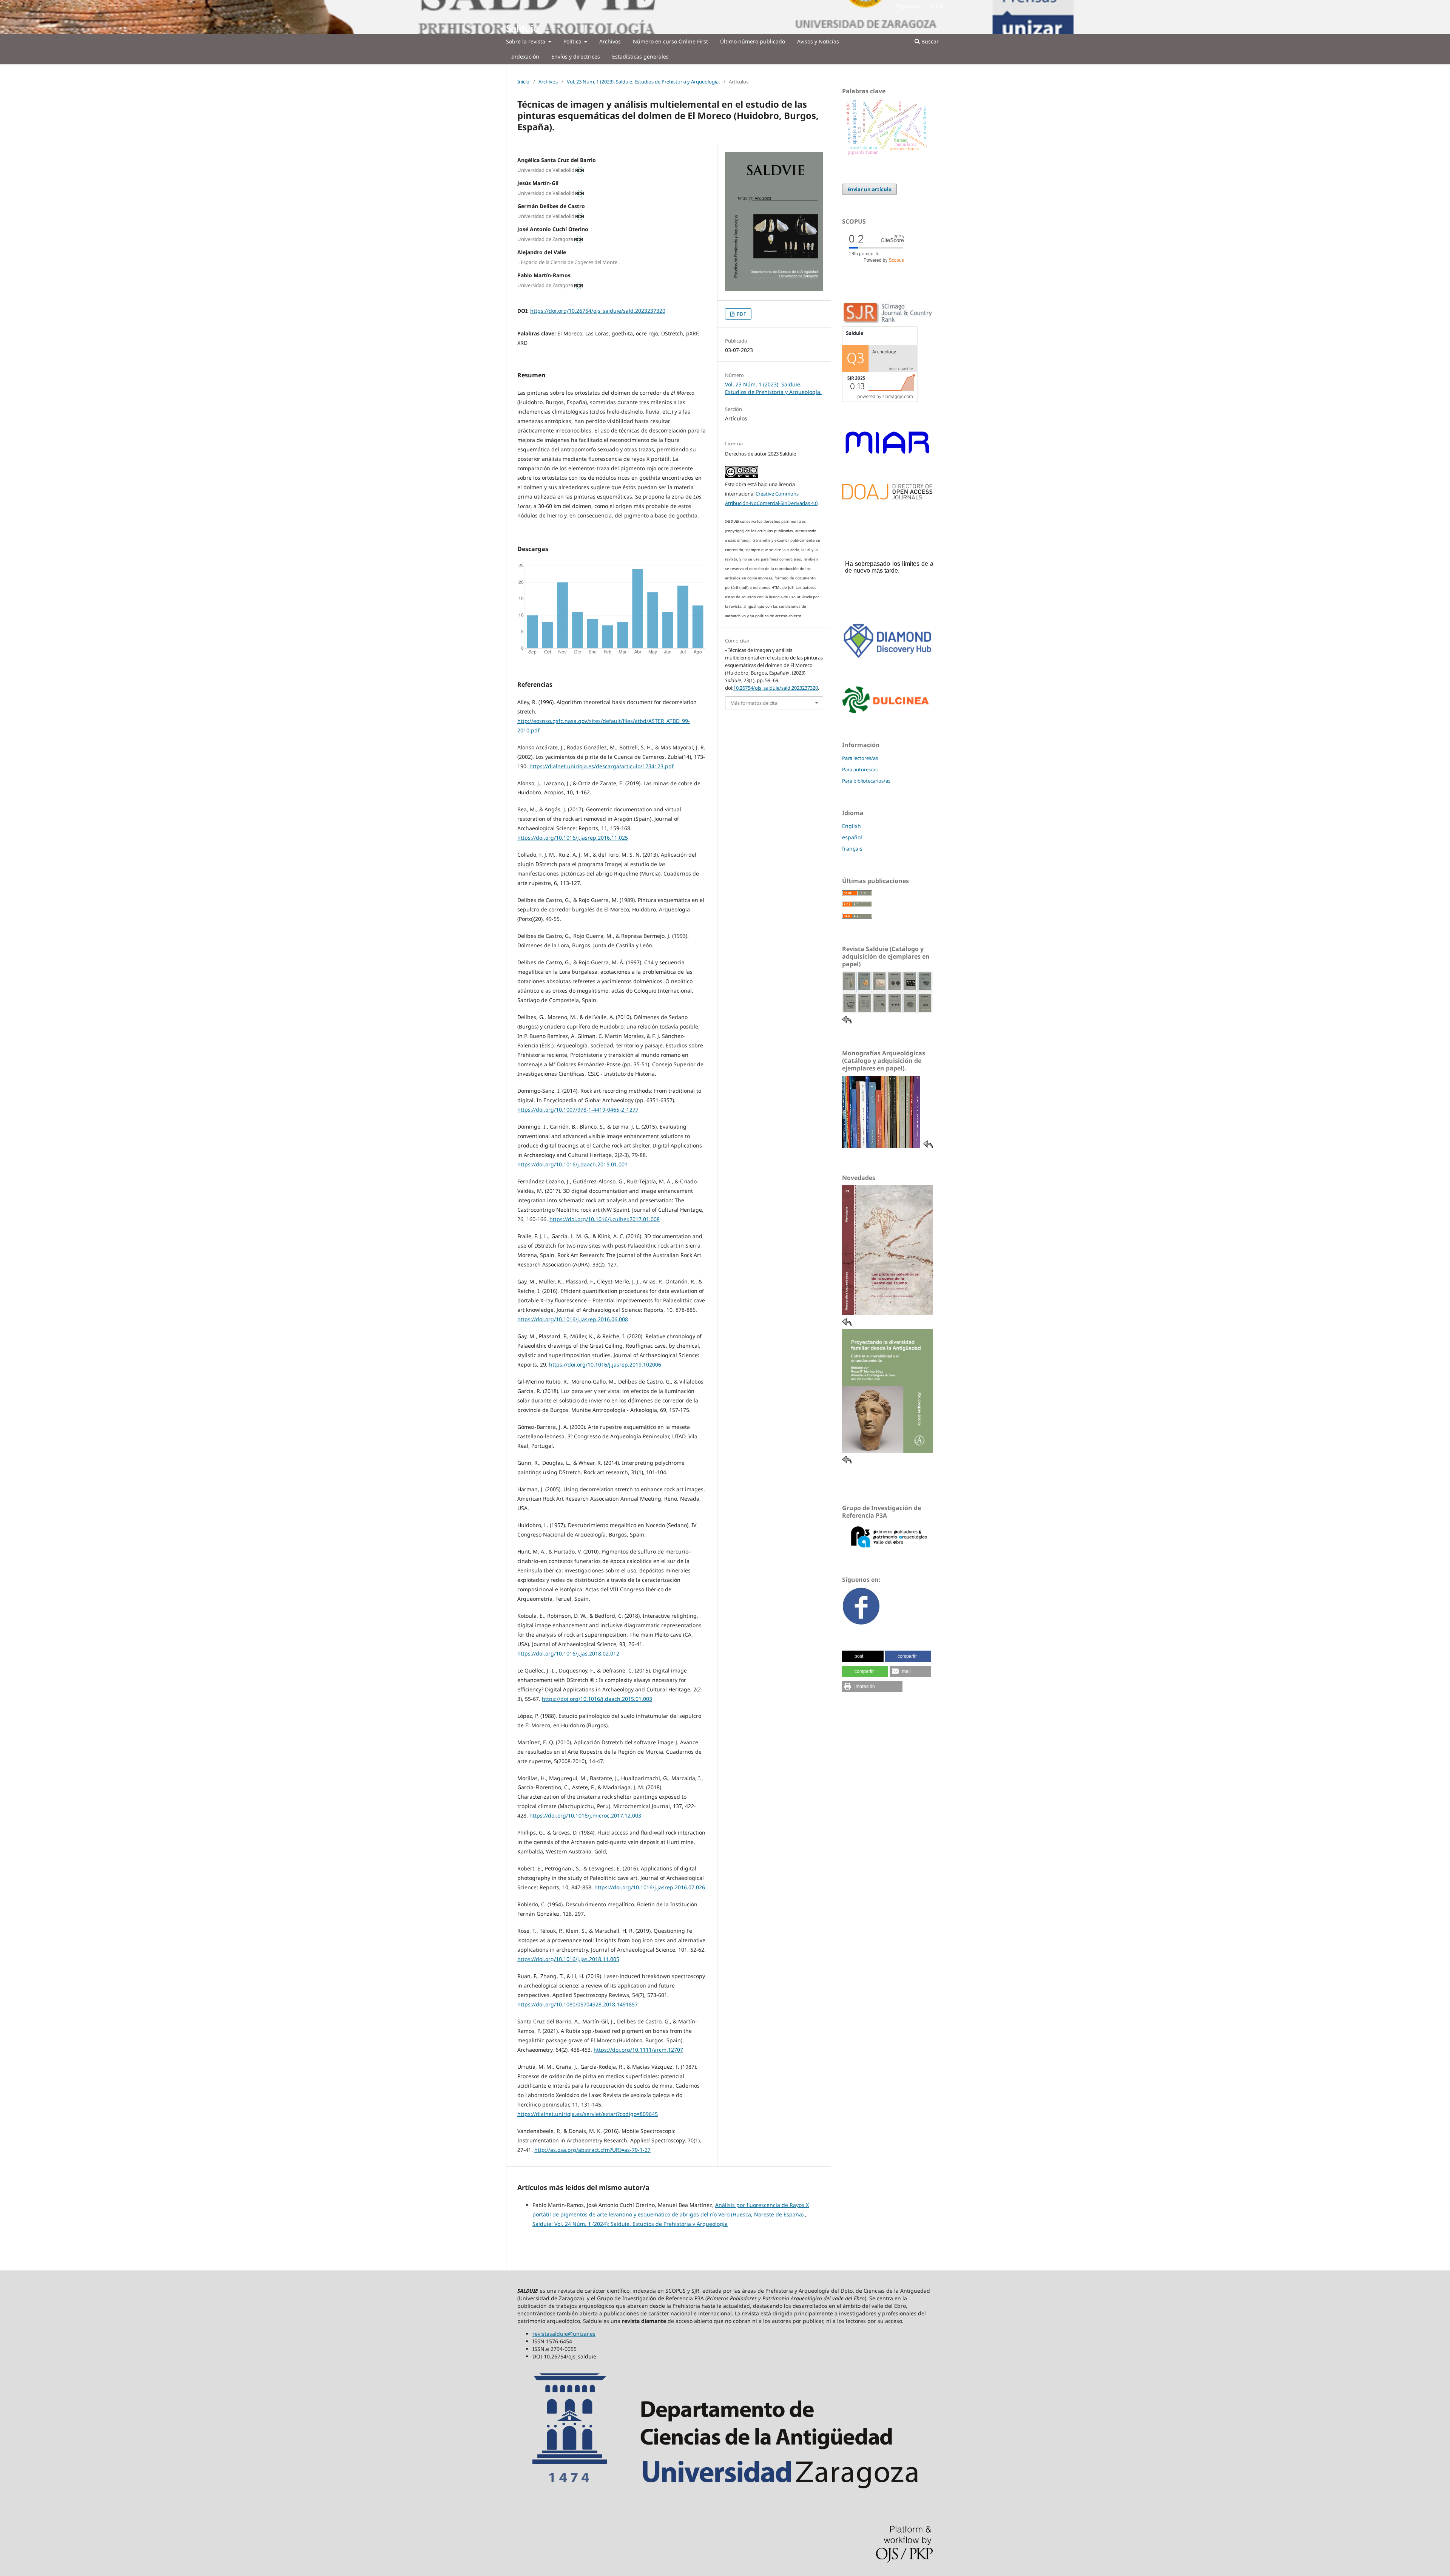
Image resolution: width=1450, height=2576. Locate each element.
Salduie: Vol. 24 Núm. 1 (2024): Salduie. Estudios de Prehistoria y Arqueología (630, 2224)
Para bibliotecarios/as (866, 781)
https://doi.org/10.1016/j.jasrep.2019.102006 (605, 1364)
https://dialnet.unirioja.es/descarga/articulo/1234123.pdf (602, 766)
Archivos (610, 41)
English (851, 826)
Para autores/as (860, 769)
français (852, 849)
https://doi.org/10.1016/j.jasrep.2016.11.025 (573, 838)
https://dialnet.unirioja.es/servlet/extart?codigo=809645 (588, 2114)
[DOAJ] (887, 498)
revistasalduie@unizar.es (564, 2334)
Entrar (937, 6)
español (852, 837)
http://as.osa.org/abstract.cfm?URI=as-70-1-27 (592, 2150)
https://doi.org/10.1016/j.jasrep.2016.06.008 (573, 1319)
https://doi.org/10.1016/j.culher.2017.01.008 (605, 1219)
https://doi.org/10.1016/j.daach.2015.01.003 (597, 1699)
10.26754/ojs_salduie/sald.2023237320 (776, 688)
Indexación (525, 56)
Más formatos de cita (754, 703)
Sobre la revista (526, 41)
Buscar (929, 41)
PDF (741, 314)
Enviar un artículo (869, 189)
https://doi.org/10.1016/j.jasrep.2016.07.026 (650, 1887)
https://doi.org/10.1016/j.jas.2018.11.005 (568, 1959)
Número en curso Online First (670, 41)
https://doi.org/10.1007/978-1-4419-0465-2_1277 (578, 1110)
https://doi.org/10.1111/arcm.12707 (638, 2050)
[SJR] (880, 400)
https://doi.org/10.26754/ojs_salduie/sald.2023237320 (598, 311)
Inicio (523, 82)
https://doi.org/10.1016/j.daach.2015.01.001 (572, 1164)
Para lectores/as (860, 758)
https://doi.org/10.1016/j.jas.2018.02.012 (568, 1653)
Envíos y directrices (576, 56)
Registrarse (909, 6)
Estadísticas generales (640, 56)
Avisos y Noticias (818, 41)
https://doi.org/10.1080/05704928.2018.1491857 (578, 2004)
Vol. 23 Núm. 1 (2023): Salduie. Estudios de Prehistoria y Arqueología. (643, 82)
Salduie (522, 28)
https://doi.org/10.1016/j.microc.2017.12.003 (585, 1815)
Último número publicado (753, 41)
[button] (863, 1656)
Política (573, 41)
